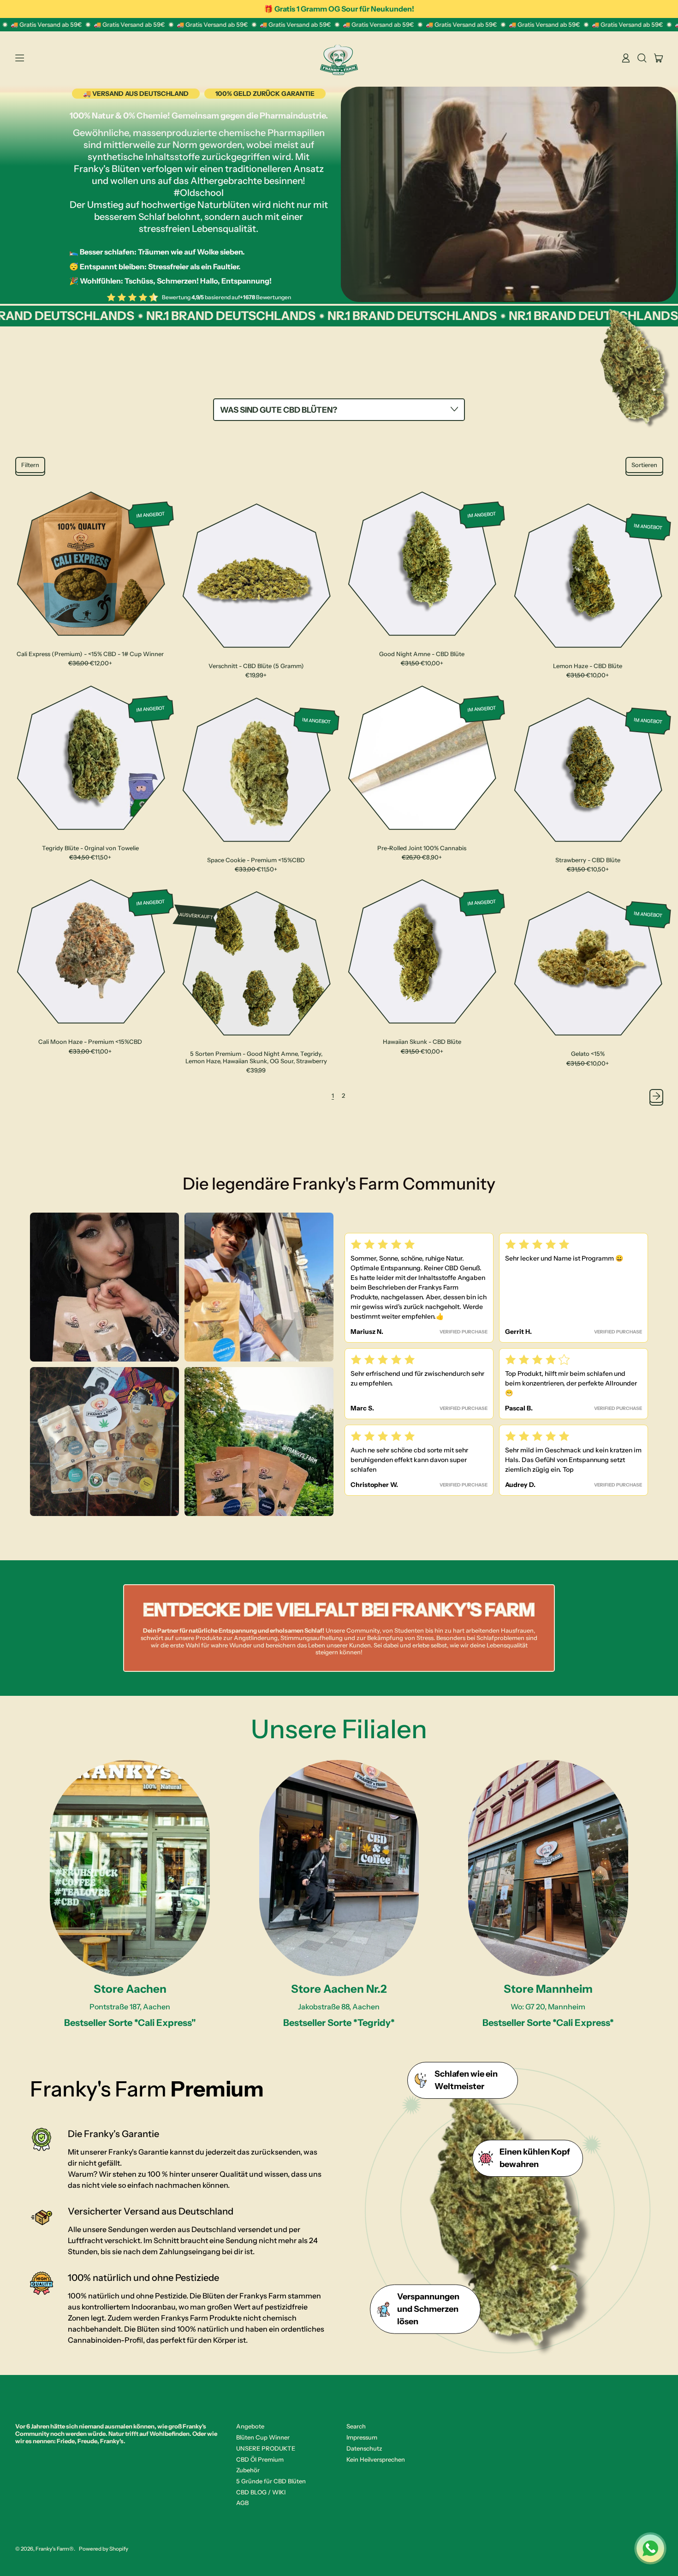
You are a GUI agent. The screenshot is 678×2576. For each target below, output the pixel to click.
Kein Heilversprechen (376, 2459)
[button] (642, 58)
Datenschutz (364, 2448)
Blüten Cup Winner (263, 2437)
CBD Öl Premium (260, 2459)
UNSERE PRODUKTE (266, 2448)
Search (356, 2426)
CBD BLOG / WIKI (261, 2492)
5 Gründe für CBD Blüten (271, 2481)
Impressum (362, 2437)
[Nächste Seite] (656, 1096)
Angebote (250, 2426)
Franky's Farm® (55, 2549)
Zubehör (248, 2470)
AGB (242, 2503)
